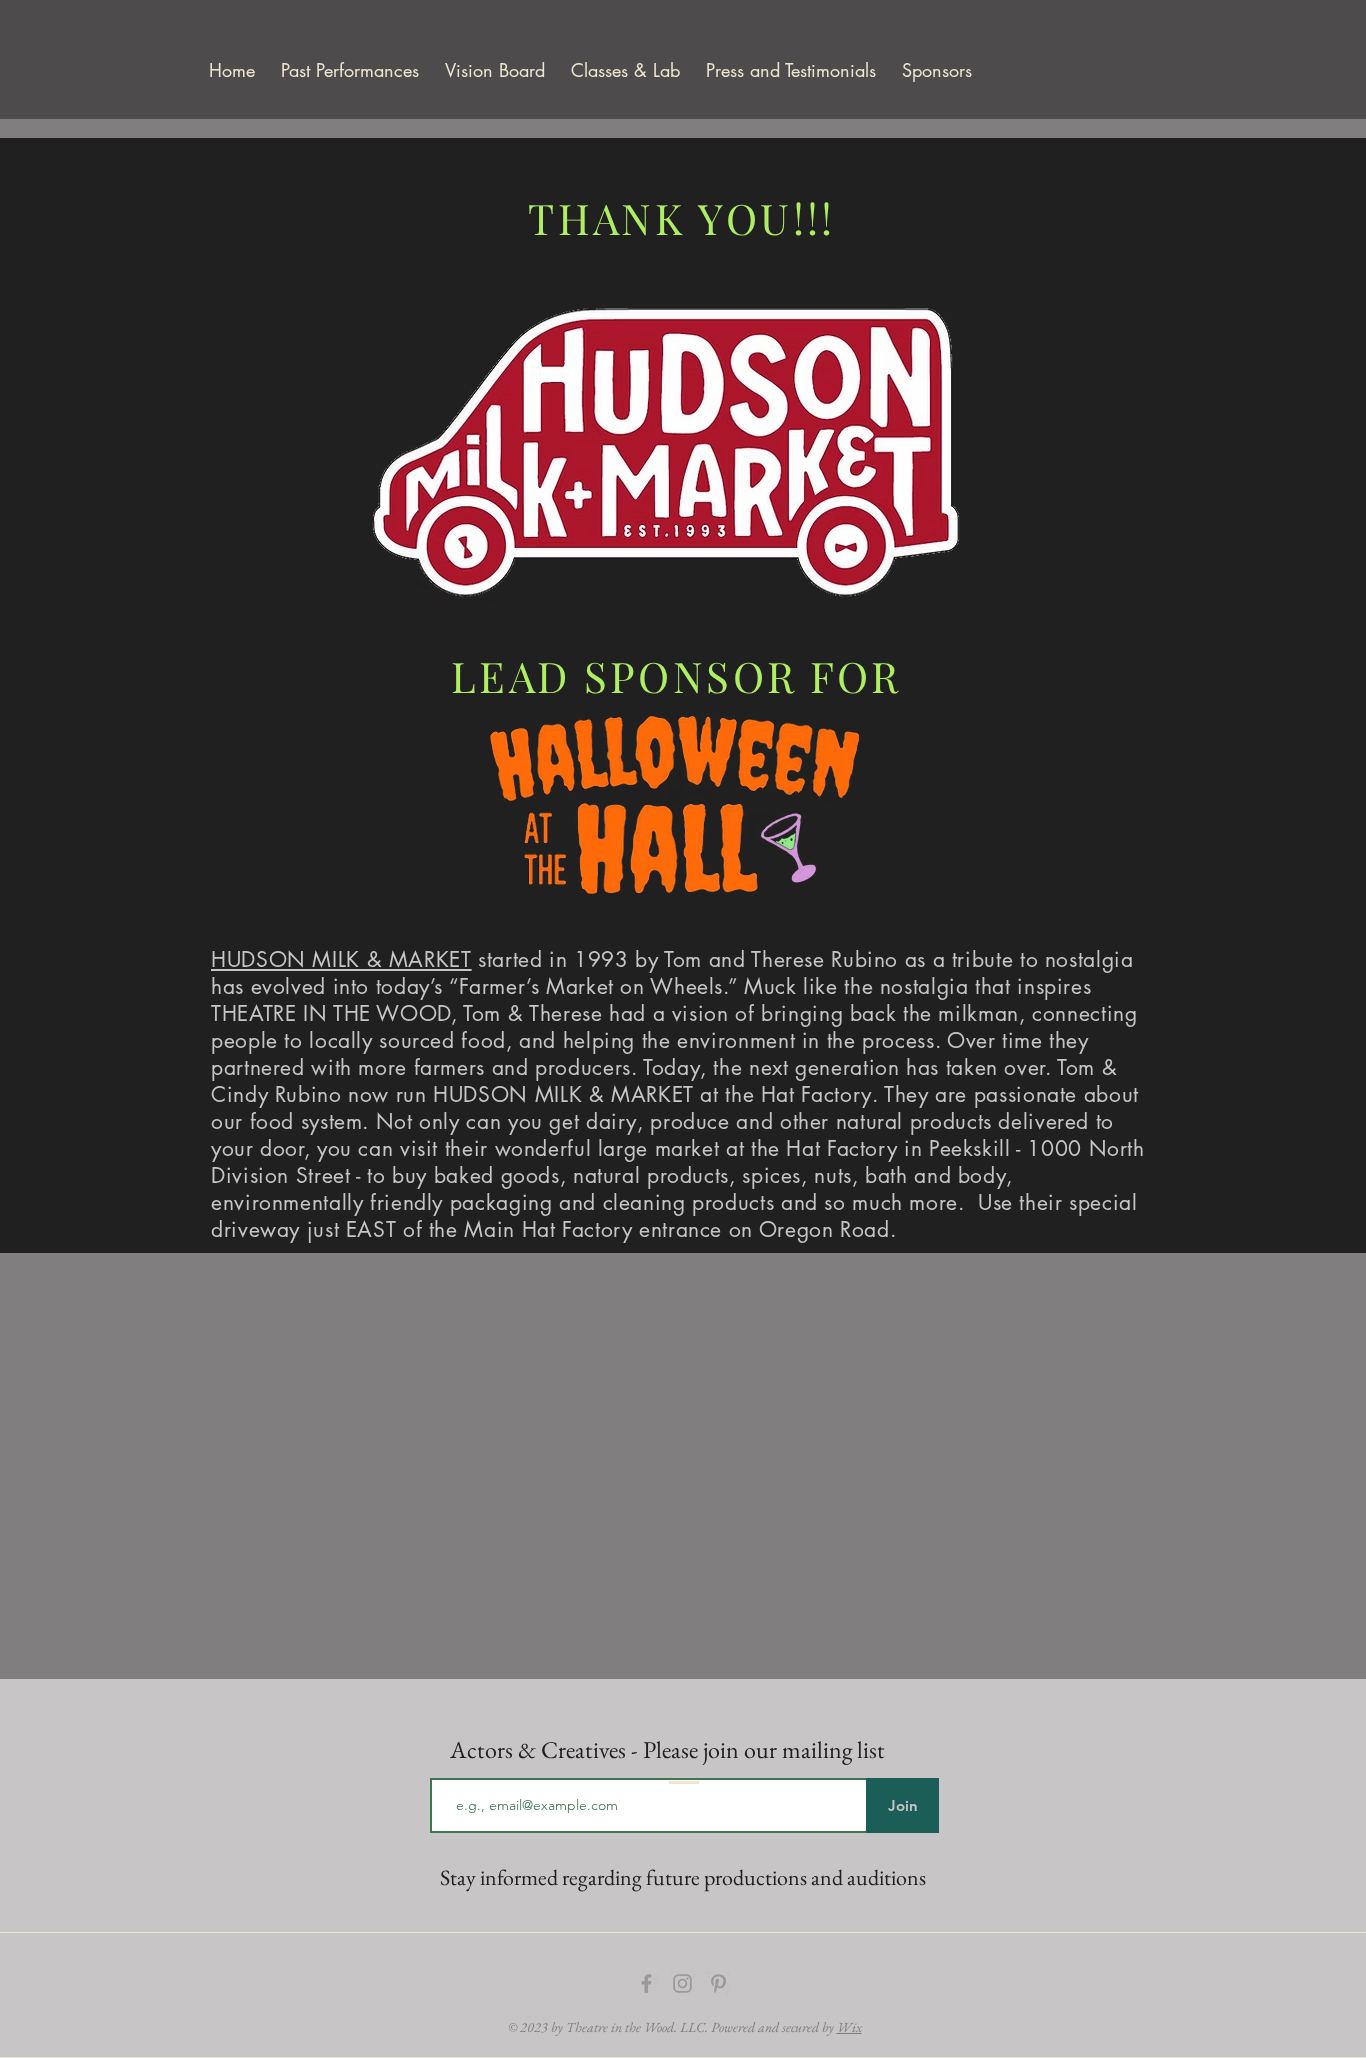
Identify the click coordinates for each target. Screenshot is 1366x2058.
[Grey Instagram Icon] (682, 1983)
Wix (849, 2027)
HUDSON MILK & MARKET (341, 959)
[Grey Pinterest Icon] (718, 1983)
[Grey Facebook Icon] (646, 1983)
